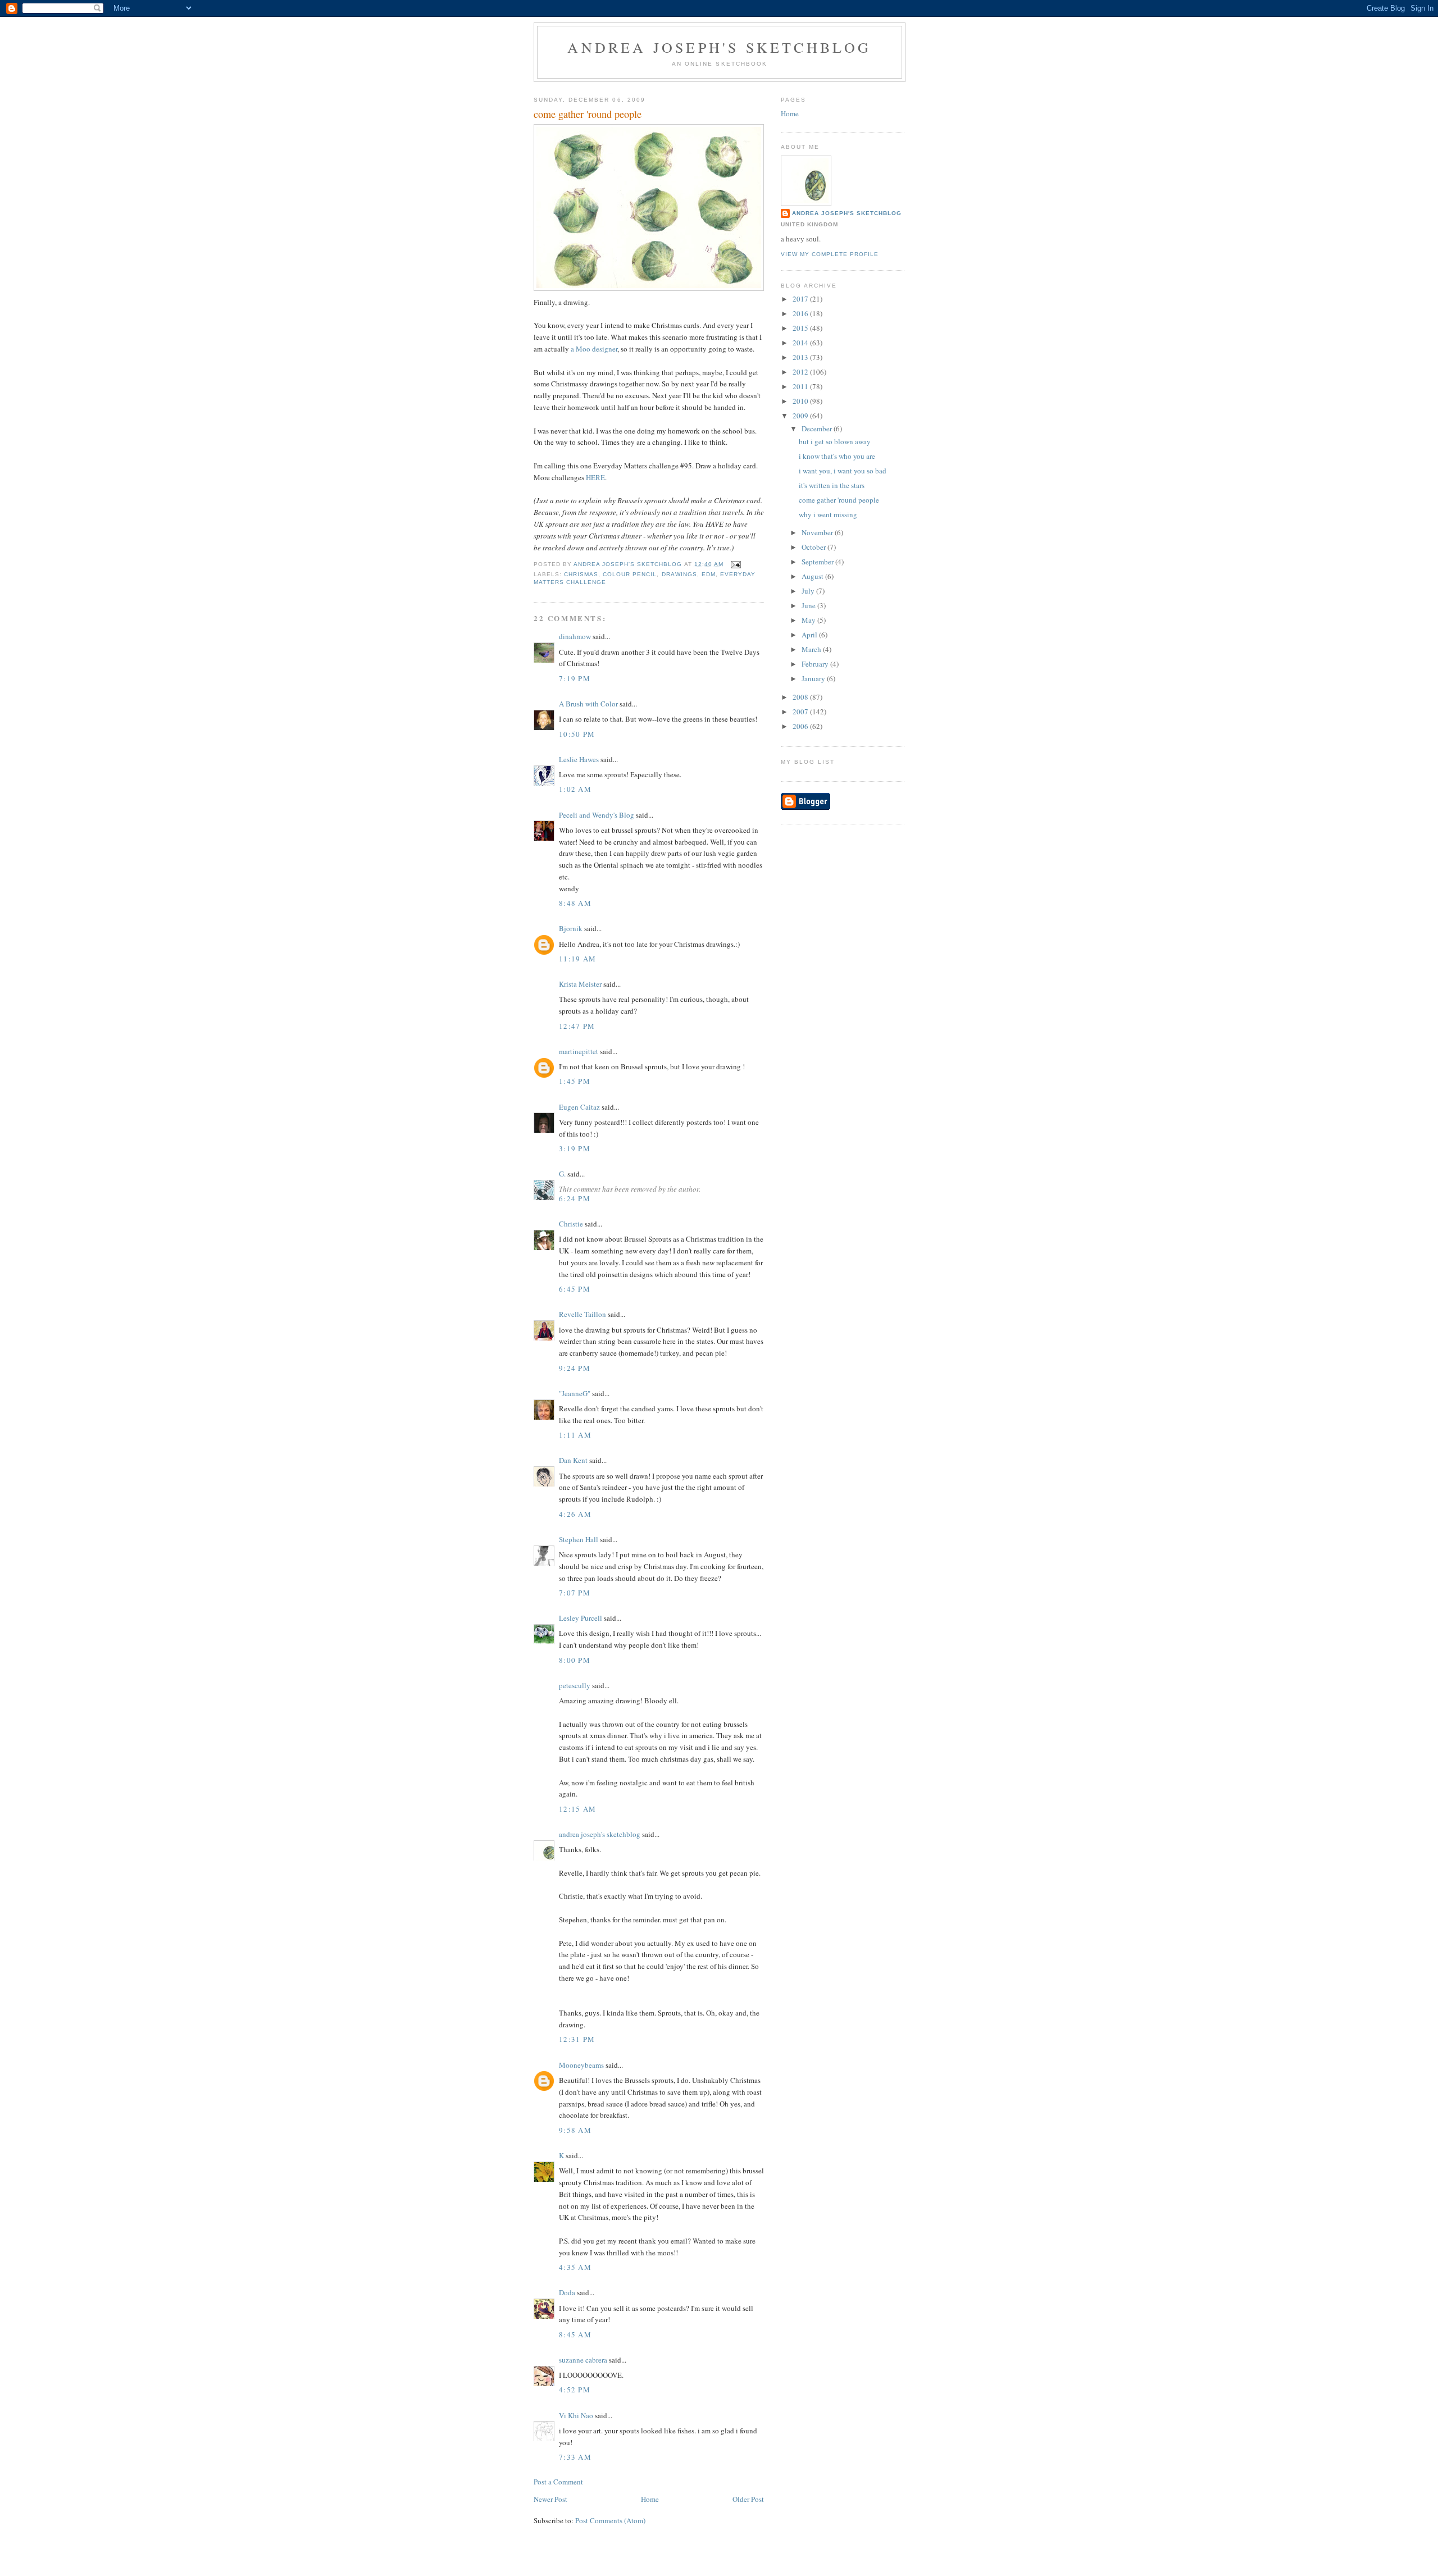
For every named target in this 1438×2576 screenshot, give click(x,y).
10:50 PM (577, 734)
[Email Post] (736, 564)
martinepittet (579, 1051)
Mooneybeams (581, 2065)
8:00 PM (575, 1660)
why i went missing (828, 514)
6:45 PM (575, 1289)
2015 (801, 328)
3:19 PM (575, 1148)
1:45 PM (575, 1081)
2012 (801, 372)
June (809, 605)
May (809, 620)
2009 (801, 416)
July (809, 591)
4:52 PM (575, 2390)
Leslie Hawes (579, 759)
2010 (801, 401)
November (818, 532)
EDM (709, 574)
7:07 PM (575, 1593)
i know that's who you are (837, 456)
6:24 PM (575, 1198)
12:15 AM (577, 1809)
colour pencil (630, 574)
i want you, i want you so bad (843, 471)
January (814, 678)
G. (562, 1174)
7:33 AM (575, 2457)
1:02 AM (575, 789)
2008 (801, 697)
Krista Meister (580, 984)
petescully (575, 1685)
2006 (801, 726)
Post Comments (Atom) (610, 2520)
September (818, 562)
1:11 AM (575, 1435)
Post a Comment (558, 2482)
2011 (801, 386)
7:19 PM (575, 678)
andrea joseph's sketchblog (719, 47)
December (818, 428)
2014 (801, 343)
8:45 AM (575, 2335)
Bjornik (571, 928)
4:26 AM (575, 1514)
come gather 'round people (839, 500)
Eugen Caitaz (579, 1107)
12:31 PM (577, 2039)
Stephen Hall (579, 1539)
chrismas (581, 574)
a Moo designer (594, 349)
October (814, 547)
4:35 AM (575, 2267)
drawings (679, 574)
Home (650, 2499)
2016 (801, 313)
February (816, 664)
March (812, 649)
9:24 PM (575, 1368)
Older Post (748, 2499)
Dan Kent (573, 1460)
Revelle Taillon (583, 1314)
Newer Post (550, 2499)
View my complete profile (830, 254)
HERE (595, 477)
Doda (567, 2292)
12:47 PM (577, 1026)
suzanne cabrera (583, 2360)
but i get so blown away (835, 441)
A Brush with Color (588, 704)
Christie (571, 1224)
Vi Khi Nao (576, 2415)
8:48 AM (575, 903)
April (810, 635)
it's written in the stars (832, 485)
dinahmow (575, 636)
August (813, 576)
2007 (801, 712)
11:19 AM (577, 959)
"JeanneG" (575, 1393)
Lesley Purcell (581, 1618)
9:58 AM (575, 2130)
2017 (801, 299)
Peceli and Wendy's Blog (597, 815)
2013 (801, 357)
